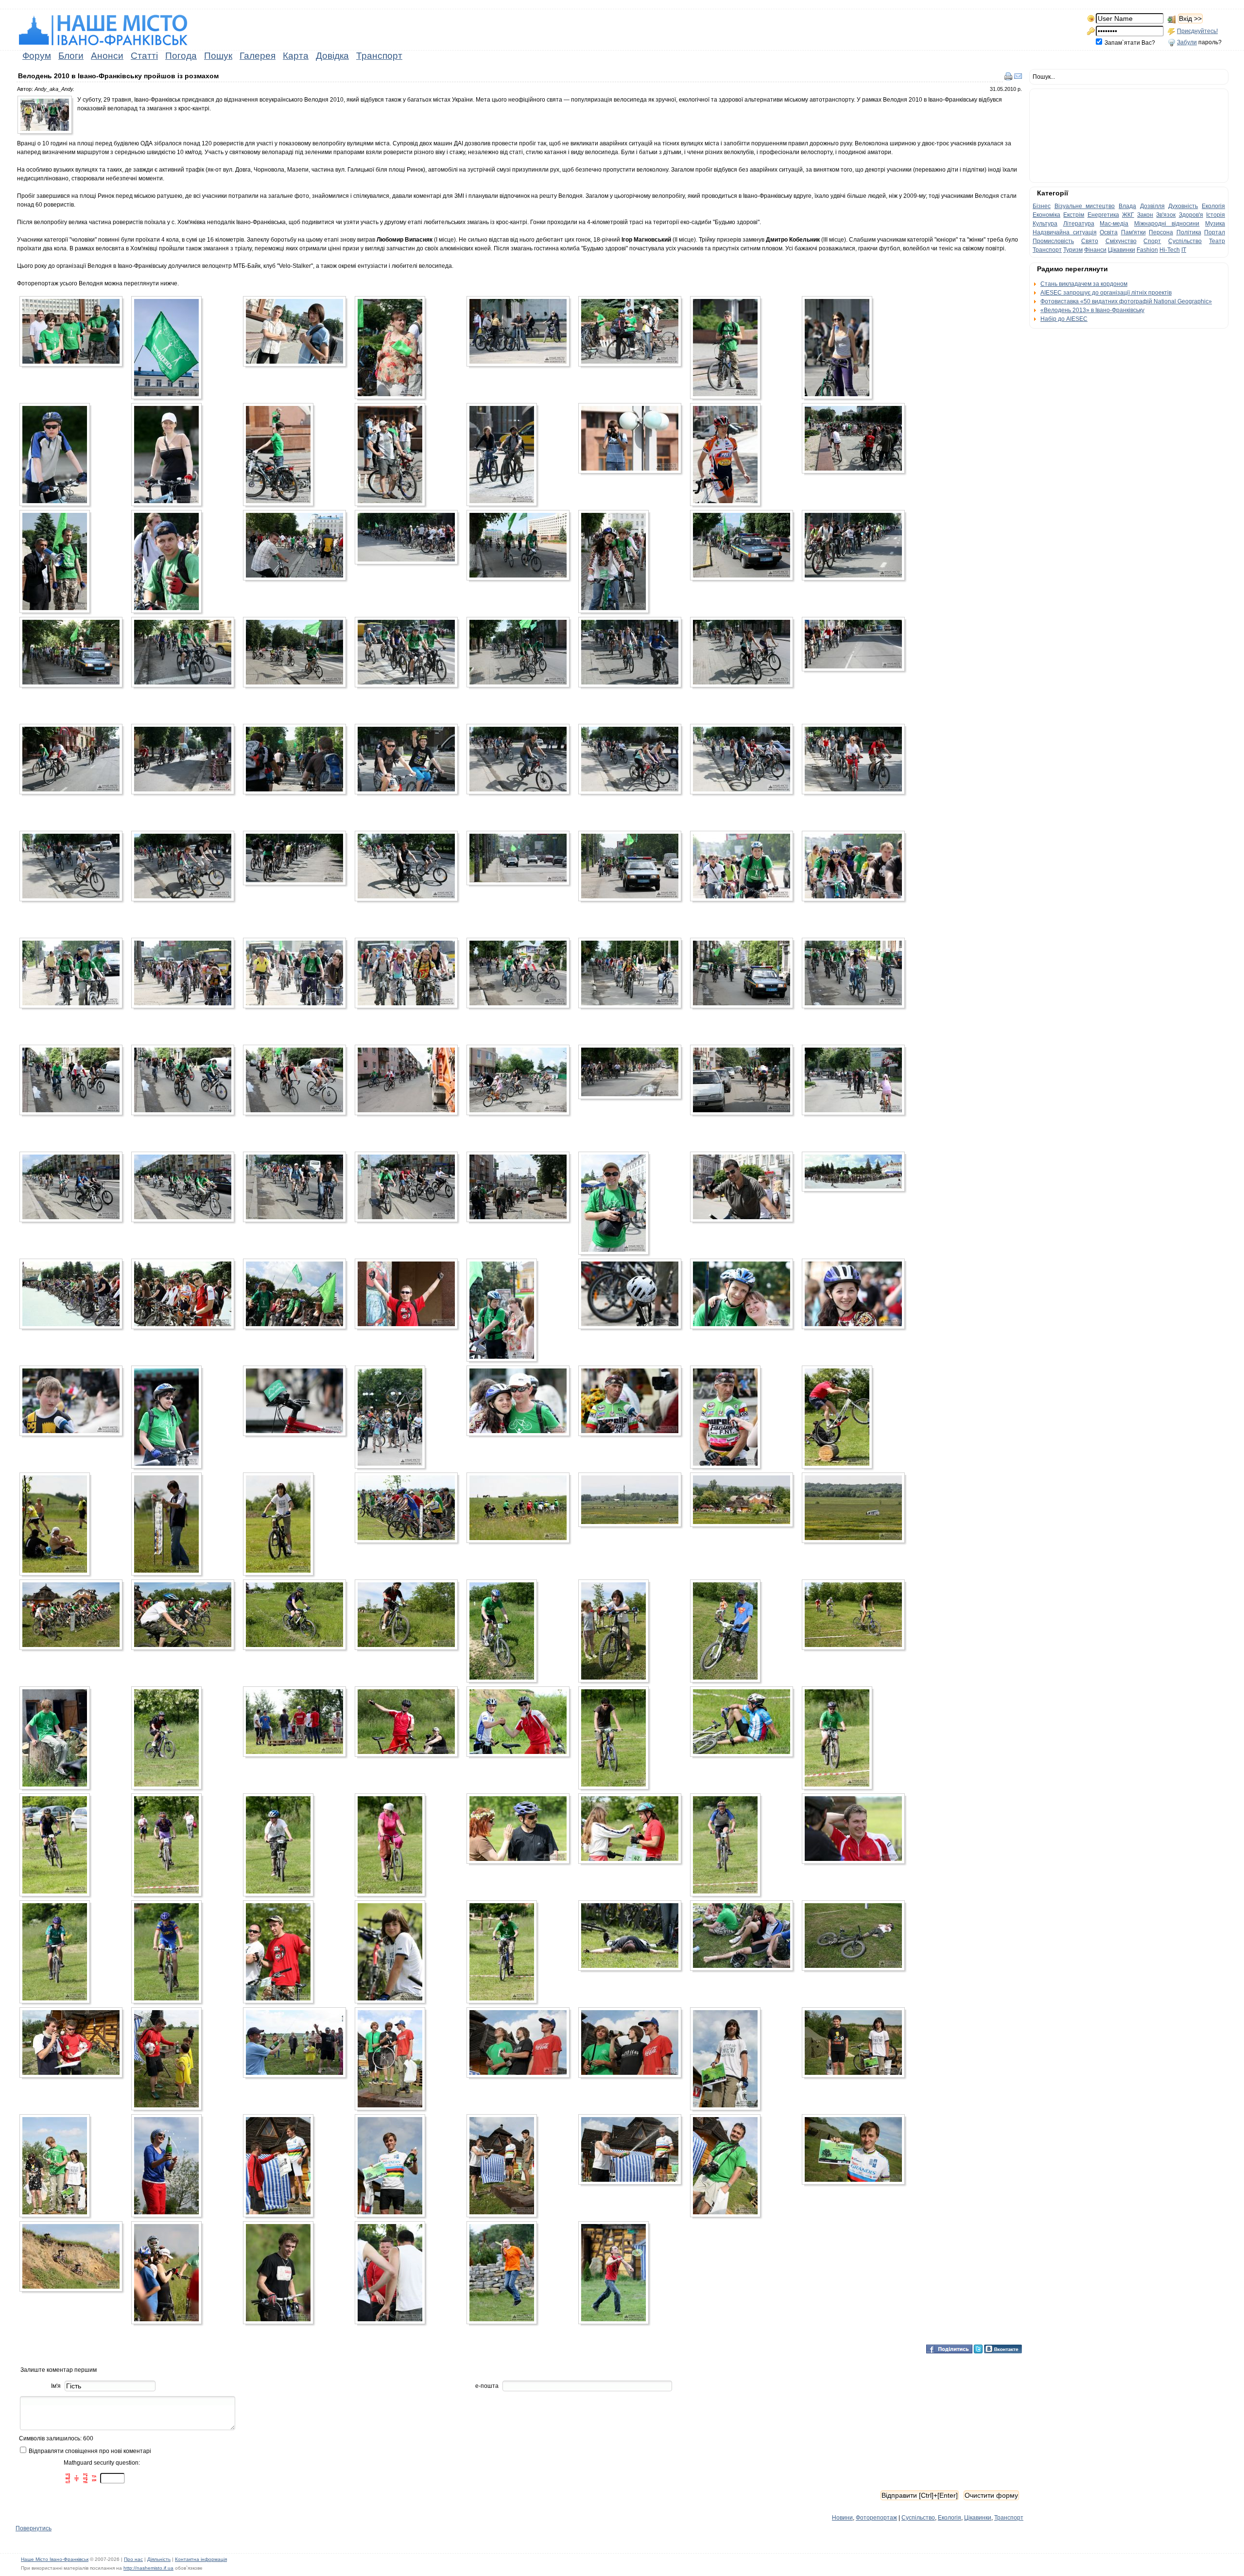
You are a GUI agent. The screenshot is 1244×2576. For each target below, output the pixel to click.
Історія (1216, 215)
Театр (1217, 241)
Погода (181, 56)
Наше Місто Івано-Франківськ (55, 2559)
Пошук (218, 56)
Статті (144, 56)
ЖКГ (1128, 215)
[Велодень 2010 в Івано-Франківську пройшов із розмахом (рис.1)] (47, 117)
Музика (1215, 224)
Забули (1187, 42)
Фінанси (1095, 250)
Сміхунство (1121, 241)
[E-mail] (1018, 76)
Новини (842, 2518)
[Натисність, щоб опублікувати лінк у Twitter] (978, 2348)
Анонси (107, 56)
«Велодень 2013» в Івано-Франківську (1092, 310)
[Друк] (1008, 76)
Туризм (1073, 250)
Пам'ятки (1133, 232)
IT (1184, 250)
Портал (1215, 232)
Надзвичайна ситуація (1065, 232)
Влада (1127, 206)
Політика (1189, 232)
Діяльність (159, 2559)
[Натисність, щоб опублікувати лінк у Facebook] (949, 2348)
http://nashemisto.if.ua (148, 2568)
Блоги (71, 56)
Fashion (1147, 250)
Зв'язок (1166, 215)
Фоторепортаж (876, 2518)
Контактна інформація (201, 2559)
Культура (1045, 224)
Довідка (332, 56)
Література (1079, 224)
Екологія (950, 2518)
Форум (37, 56)
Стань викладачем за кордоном (1084, 284)
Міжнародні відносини (1167, 224)
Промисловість (1053, 241)
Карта (296, 56)
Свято (1090, 241)
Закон (1145, 215)
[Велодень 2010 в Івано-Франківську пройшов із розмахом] (73, 333)
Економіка (1046, 215)
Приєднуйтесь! (1197, 31)
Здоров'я (1191, 215)
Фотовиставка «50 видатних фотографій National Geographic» (1126, 301)
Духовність (1183, 206)
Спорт (1152, 241)
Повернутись (34, 2528)
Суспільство (918, 2518)
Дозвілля (1152, 206)
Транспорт (379, 56)
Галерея (258, 56)
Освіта (1109, 232)
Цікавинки (978, 2518)
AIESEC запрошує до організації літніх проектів (1106, 293)
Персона (1161, 232)
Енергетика (1103, 215)
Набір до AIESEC (1064, 319)
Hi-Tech (1170, 250)
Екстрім (1074, 215)
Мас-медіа (1114, 224)
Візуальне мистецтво (1085, 206)
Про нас (133, 2559)
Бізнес (1042, 206)
